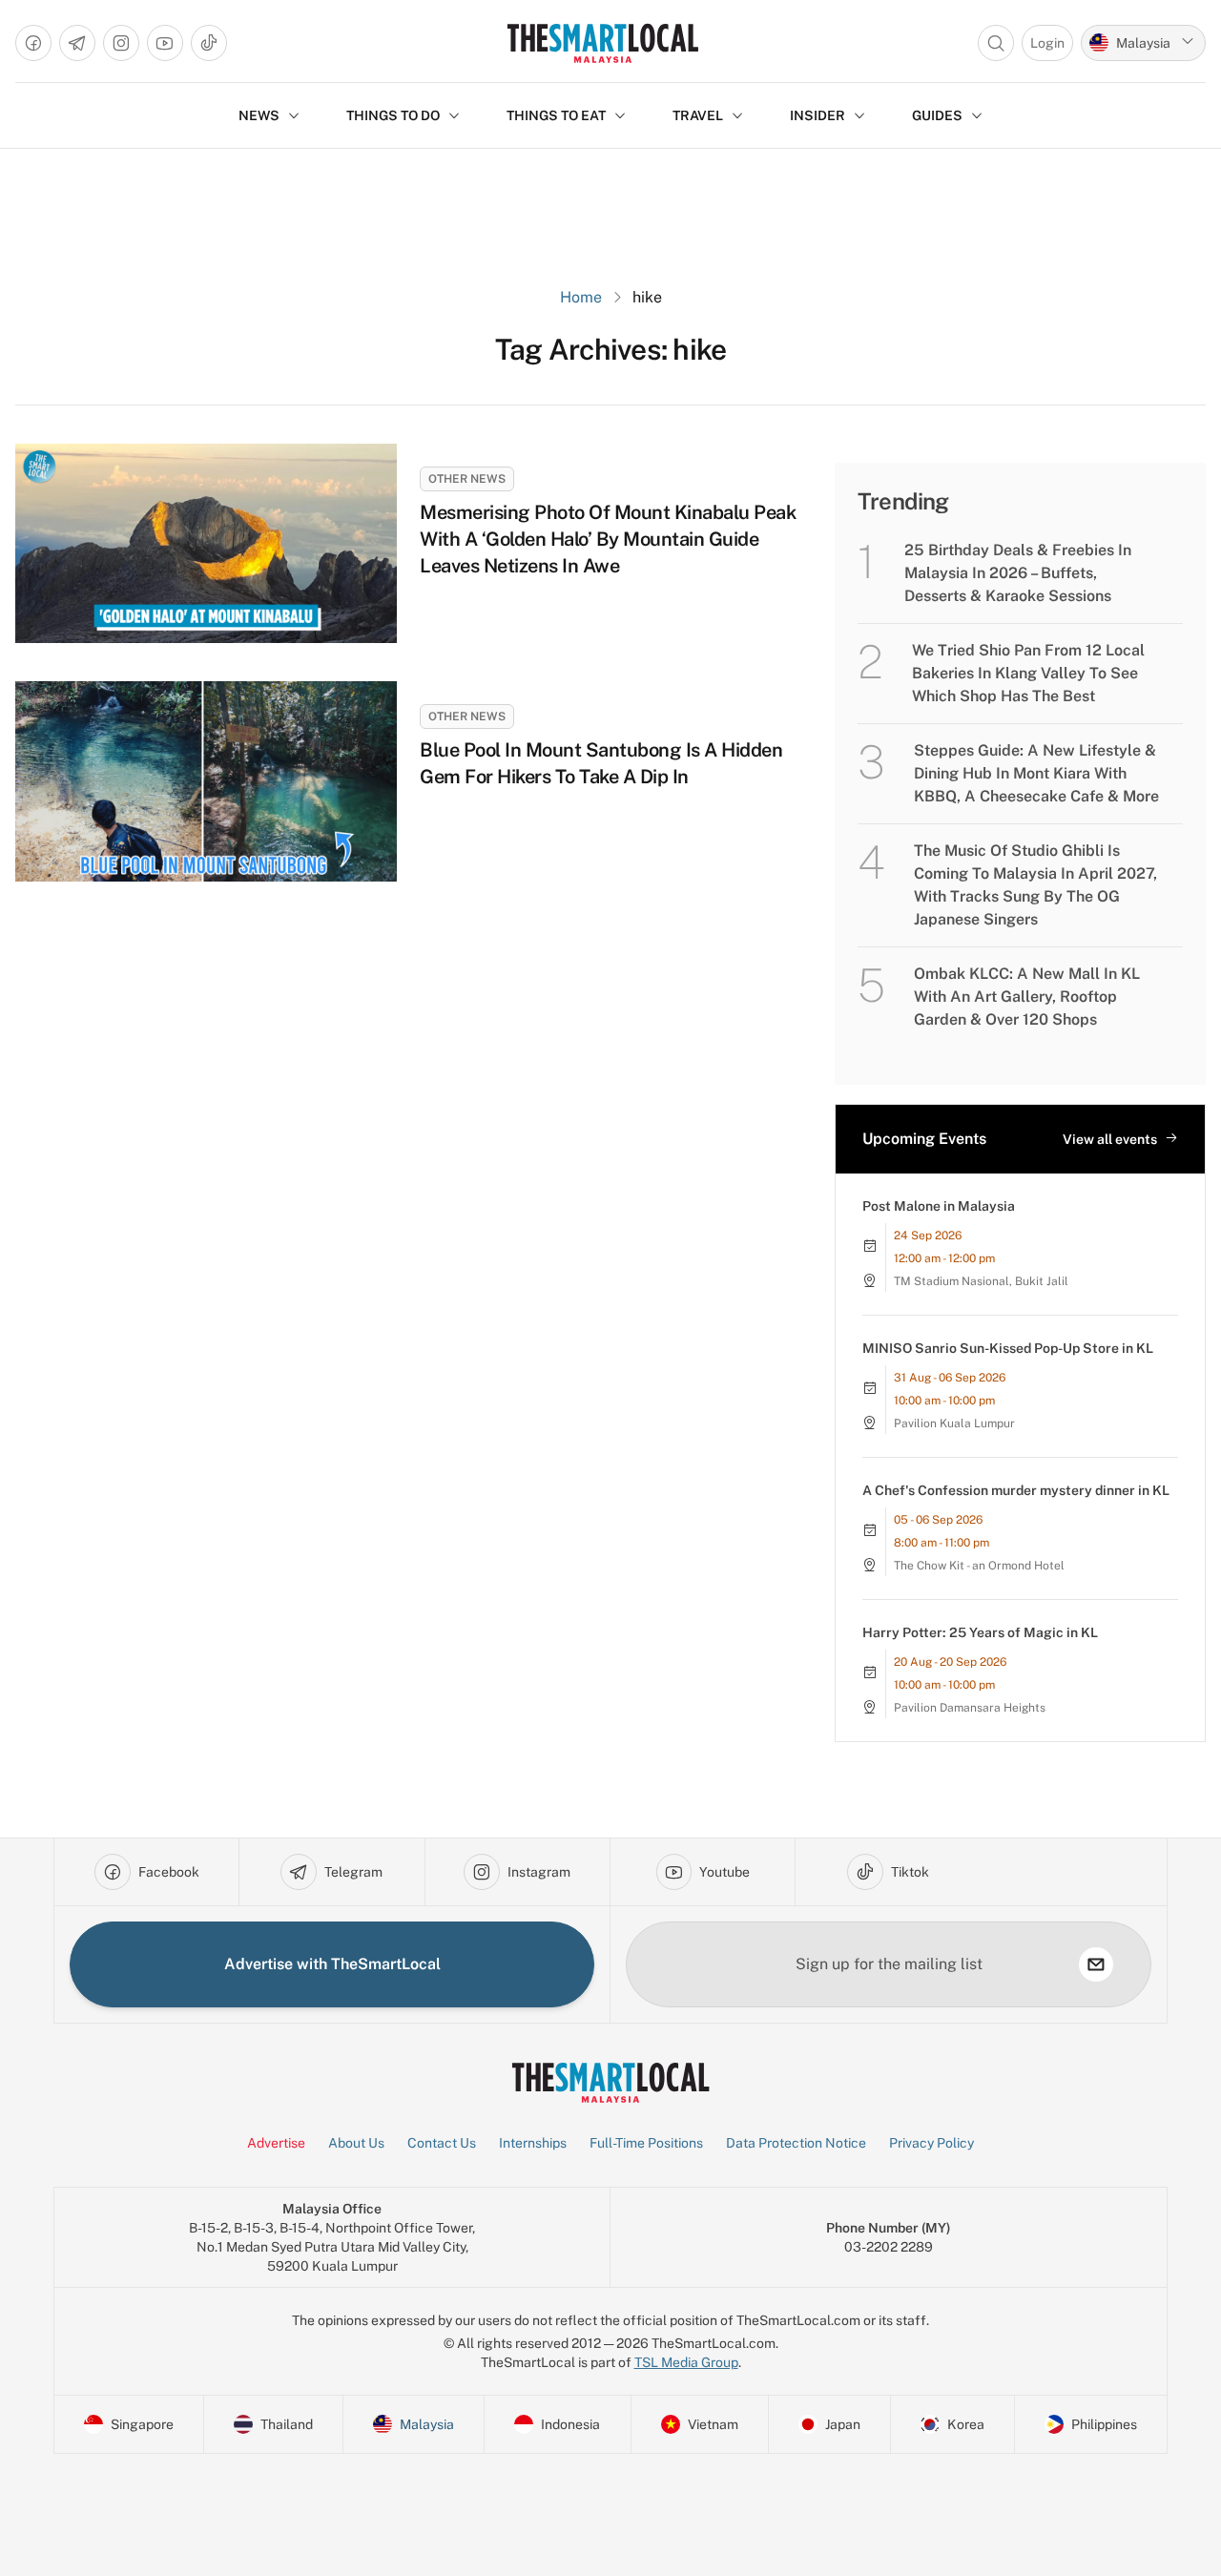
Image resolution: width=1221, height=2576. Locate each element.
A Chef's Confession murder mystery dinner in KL (1016, 1490)
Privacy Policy (931, 2143)
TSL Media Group (686, 2362)
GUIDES (937, 115)
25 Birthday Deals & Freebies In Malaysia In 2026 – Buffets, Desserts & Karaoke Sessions (1018, 573)
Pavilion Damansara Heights (970, 1708)
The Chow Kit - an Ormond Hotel (979, 1566)
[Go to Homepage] (602, 43)
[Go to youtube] (165, 43)
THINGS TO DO (393, 115)
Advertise (276, 2143)
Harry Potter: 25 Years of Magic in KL (980, 1632)
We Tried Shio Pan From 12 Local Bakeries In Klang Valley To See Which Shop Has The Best (1028, 673)
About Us (356, 2143)
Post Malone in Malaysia (939, 1206)
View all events (1110, 1139)
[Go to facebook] (33, 43)
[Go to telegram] (77, 43)
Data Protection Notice (796, 2143)
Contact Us (442, 2143)
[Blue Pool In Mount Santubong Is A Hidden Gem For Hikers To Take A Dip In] (206, 781)
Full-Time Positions (646, 2143)
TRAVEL (698, 115)
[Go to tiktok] (209, 43)
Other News (467, 479)
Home (581, 297)
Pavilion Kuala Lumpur (954, 1423)
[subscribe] (1096, 1964)
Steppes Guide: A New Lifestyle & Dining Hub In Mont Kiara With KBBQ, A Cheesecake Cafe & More (1036, 773)
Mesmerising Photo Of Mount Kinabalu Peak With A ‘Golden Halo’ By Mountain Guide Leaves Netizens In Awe (608, 539)
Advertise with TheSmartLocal (332, 1964)
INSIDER (817, 115)
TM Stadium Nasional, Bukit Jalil (981, 1281)
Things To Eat (556, 115)
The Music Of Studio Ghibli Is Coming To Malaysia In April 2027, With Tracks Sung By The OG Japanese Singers (1035, 885)
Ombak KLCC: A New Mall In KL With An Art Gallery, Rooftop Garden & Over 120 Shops (1027, 997)
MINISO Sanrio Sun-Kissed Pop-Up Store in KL (1008, 1348)
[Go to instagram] (121, 43)
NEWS (259, 115)
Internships (533, 2143)
